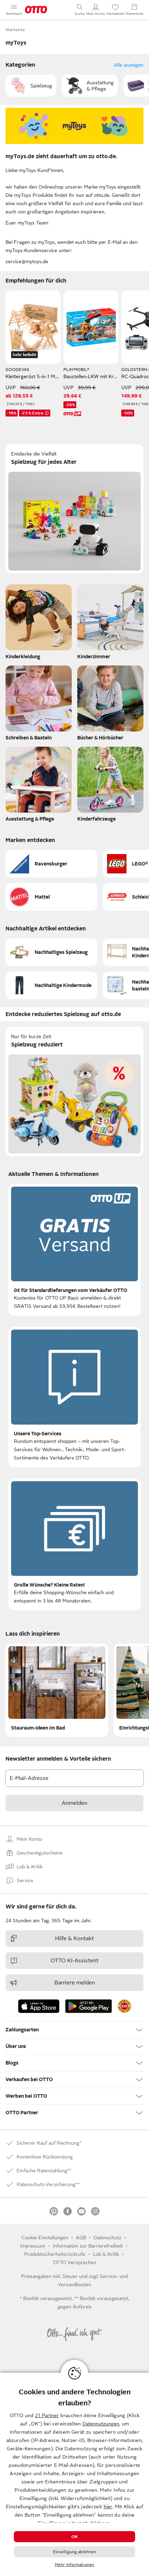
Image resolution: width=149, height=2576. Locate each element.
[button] (31, 86)
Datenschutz (107, 2238)
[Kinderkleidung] (39, 624)
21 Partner (47, 2415)
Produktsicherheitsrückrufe (55, 2254)
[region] (74, 2474)
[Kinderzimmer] (110, 624)
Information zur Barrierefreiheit (88, 2246)
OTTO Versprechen (75, 2262)
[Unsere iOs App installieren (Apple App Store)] (39, 2006)
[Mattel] (51, 897)
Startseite (15, 30)
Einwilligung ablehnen (75, 2552)
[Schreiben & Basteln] (39, 705)
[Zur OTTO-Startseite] (36, 10)
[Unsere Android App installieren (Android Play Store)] (89, 2006)
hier (108, 2507)
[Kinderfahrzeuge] (110, 786)
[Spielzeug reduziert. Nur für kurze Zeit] (74, 1091)
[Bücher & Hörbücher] (110, 705)
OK (74, 2537)
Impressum (33, 2246)
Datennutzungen (101, 2424)
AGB (81, 2238)
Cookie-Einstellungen (45, 2238)
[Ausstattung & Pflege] (39, 786)
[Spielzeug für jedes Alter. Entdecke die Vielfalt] (74, 509)
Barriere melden (75, 1983)
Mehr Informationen (74, 2565)
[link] (124, 2006)
